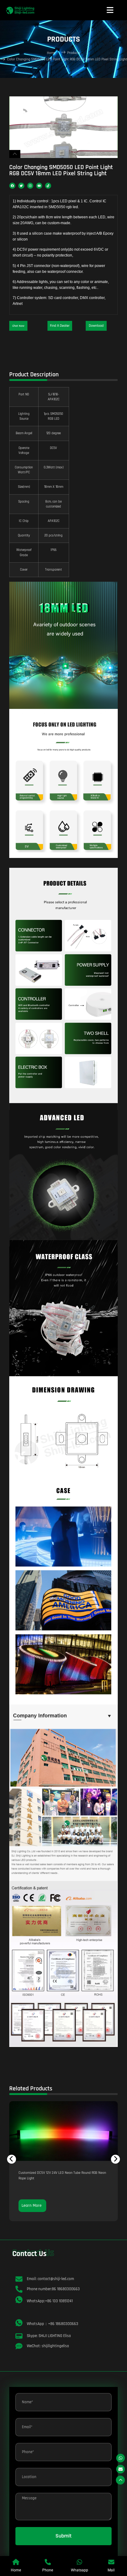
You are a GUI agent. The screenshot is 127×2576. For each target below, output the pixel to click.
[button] (18, 326)
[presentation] (12, 2159)
